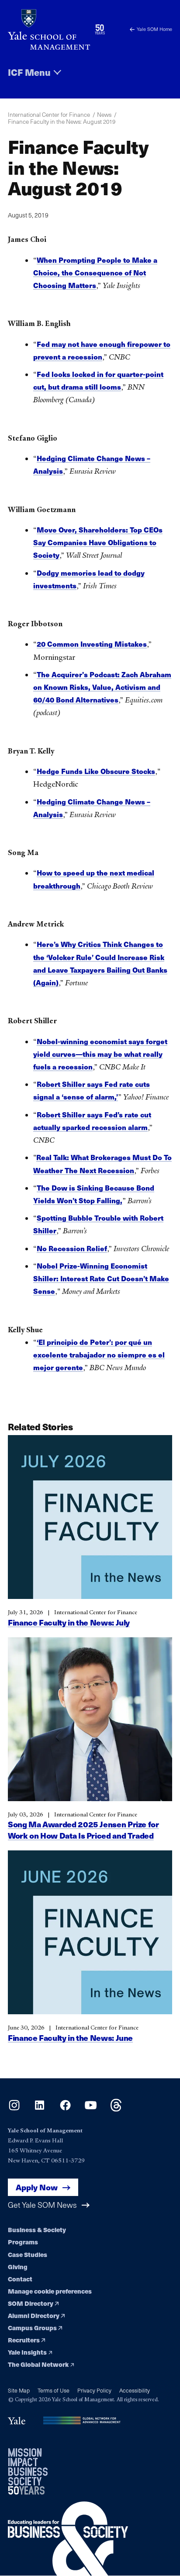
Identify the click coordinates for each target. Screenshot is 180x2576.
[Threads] (116, 2109)
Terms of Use (54, 2390)
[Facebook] (65, 2109)
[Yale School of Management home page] (49, 29)
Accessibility (135, 2390)
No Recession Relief (72, 1248)
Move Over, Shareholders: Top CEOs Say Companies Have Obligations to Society (98, 542)
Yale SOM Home (154, 29)
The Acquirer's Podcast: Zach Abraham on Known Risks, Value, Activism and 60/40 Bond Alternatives (102, 687)
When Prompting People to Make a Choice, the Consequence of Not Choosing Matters (95, 273)
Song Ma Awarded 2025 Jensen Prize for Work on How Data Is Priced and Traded (83, 1830)
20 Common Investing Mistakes (92, 644)
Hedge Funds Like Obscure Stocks (96, 771)
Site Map (19, 2390)
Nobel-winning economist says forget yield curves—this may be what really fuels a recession (100, 1054)
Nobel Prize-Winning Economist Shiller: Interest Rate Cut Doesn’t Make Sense (101, 1278)
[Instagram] (14, 2109)
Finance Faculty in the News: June (70, 2038)
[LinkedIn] (40, 2109)
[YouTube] (91, 2109)
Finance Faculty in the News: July (69, 1622)
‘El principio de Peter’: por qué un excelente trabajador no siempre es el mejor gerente (99, 1355)
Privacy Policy (94, 2390)
